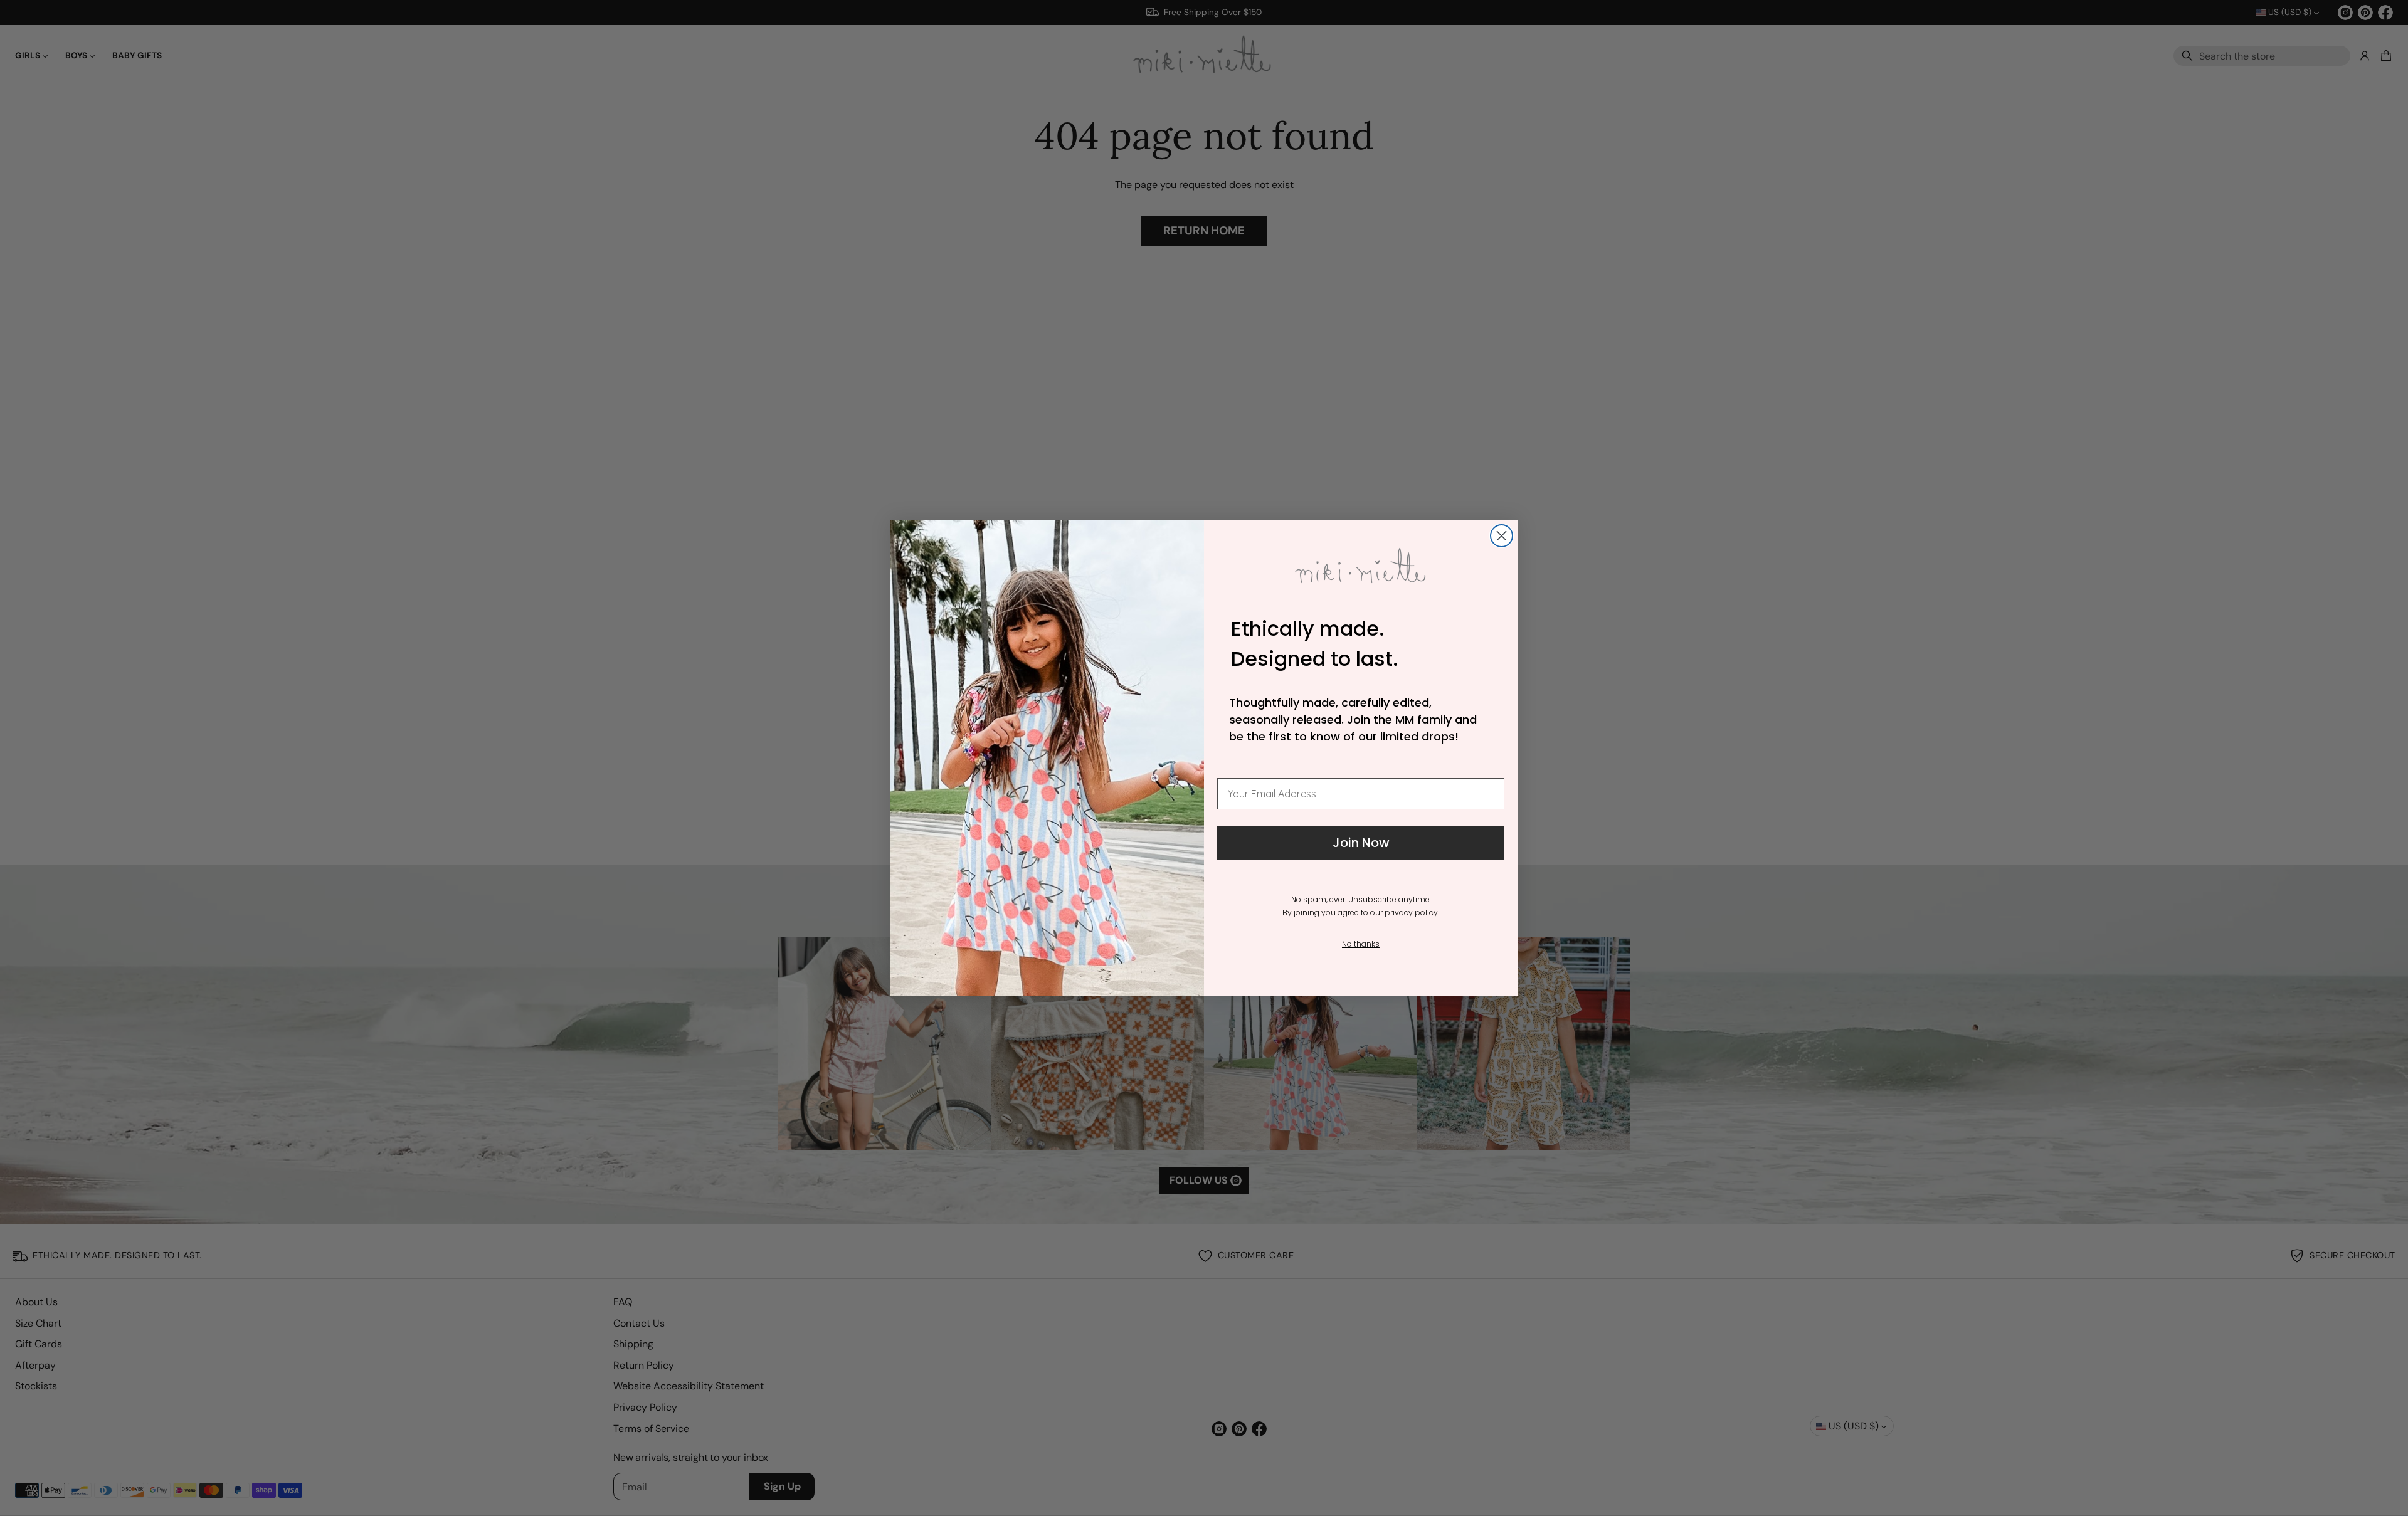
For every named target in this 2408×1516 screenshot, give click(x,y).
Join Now (1361, 843)
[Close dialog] (1502, 536)
